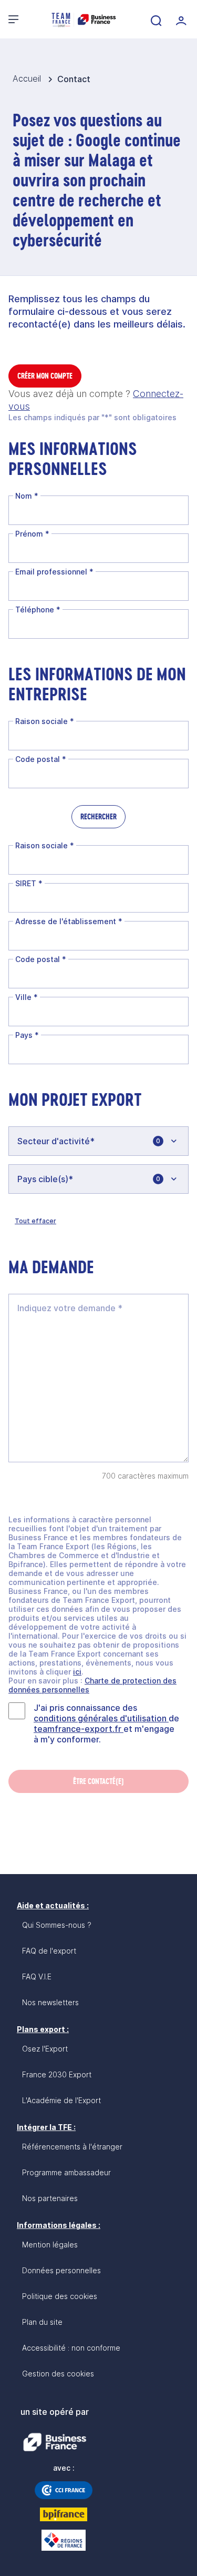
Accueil (28, 78)
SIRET (29, 883)
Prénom (32, 534)
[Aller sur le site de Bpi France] (64, 2514)
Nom (27, 496)
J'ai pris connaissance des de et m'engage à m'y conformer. (106, 1723)
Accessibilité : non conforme (71, 2348)
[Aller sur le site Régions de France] (64, 2540)
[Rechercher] (155, 19)
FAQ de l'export (49, 1951)
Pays (27, 1035)
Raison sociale (45, 721)
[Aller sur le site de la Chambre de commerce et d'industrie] (64, 2490)
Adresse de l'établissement (69, 921)
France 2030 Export (57, 2074)
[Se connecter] (180, 19)
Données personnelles (61, 2270)
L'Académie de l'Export (61, 2100)
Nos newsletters (50, 2002)
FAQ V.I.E (37, 1976)
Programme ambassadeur (66, 2172)
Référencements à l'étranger (72, 2147)
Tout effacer (35, 1221)
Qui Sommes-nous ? (57, 1925)
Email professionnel (54, 572)
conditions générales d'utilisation (101, 1718)
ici (77, 1672)
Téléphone (38, 610)
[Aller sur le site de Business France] (55, 2442)
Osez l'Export (45, 2049)
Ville (27, 997)
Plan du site (42, 2322)
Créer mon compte (45, 376)
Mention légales (50, 2245)
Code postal (41, 759)
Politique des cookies (60, 2296)
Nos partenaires (50, 2198)
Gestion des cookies (58, 2374)
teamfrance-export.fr (79, 1729)
